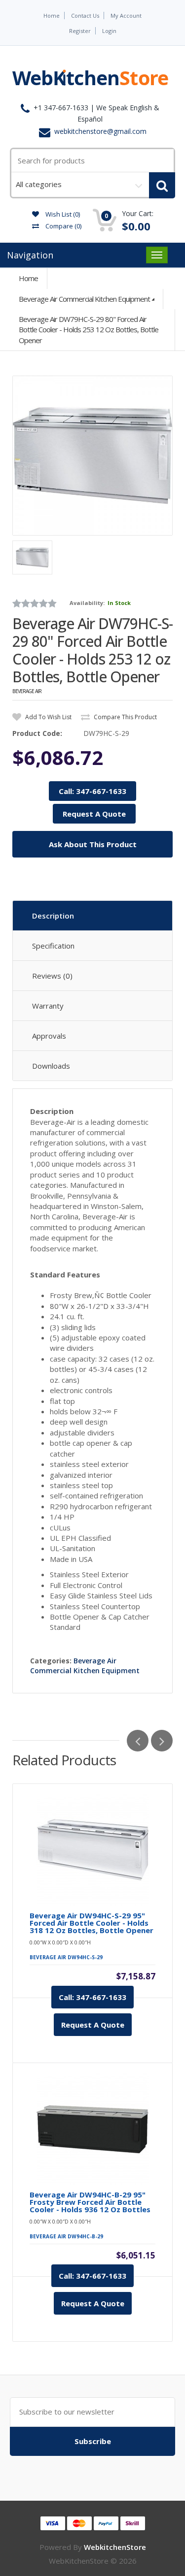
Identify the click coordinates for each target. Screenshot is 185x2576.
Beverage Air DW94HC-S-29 (66, 1957)
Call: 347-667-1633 (92, 791)
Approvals (49, 1036)
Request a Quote (93, 2025)
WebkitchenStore (115, 2547)
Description (53, 916)
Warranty (48, 1006)
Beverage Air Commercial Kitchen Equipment (84, 299)
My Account (126, 16)
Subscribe (93, 2441)
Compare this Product (125, 717)
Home (52, 16)
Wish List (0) (62, 214)
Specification (53, 946)
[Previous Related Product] (138, 1741)
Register (80, 31)
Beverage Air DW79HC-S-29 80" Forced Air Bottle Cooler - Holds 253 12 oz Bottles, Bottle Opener (89, 330)
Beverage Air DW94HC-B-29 (66, 2236)
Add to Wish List (48, 717)
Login (109, 31)
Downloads (51, 1066)
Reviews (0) (52, 976)
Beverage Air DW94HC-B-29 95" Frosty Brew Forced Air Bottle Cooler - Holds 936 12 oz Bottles (90, 2202)
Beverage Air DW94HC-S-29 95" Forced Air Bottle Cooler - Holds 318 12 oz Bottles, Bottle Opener (92, 1923)
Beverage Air (27, 691)
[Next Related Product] (162, 1741)
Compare (63, 226)
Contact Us (85, 16)
